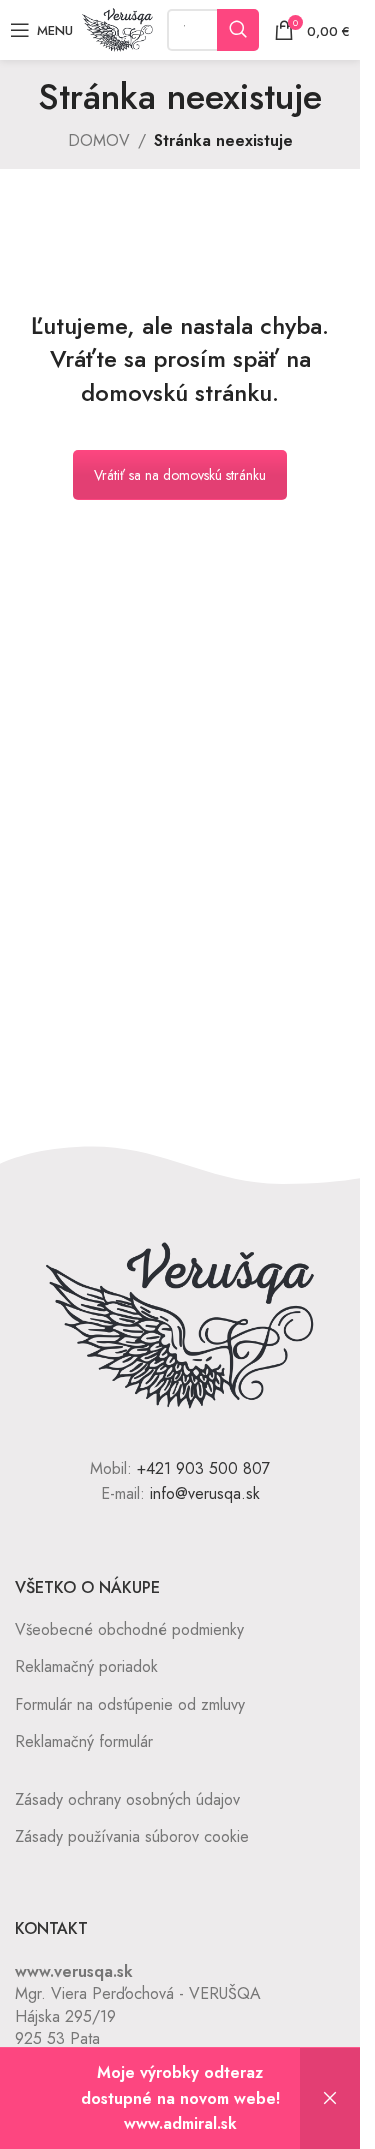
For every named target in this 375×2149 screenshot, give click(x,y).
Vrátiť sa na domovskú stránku (180, 475)
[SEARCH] (238, 30)
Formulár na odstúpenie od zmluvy (130, 1704)
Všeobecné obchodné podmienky (129, 1629)
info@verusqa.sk (205, 1493)
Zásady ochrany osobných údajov (127, 1799)
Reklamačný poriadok (86, 1666)
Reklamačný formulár (84, 1741)
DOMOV (99, 140)
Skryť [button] (330, 2098)
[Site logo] (117, 28)
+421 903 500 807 (203, 1468)
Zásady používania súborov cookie (132, 1836)
